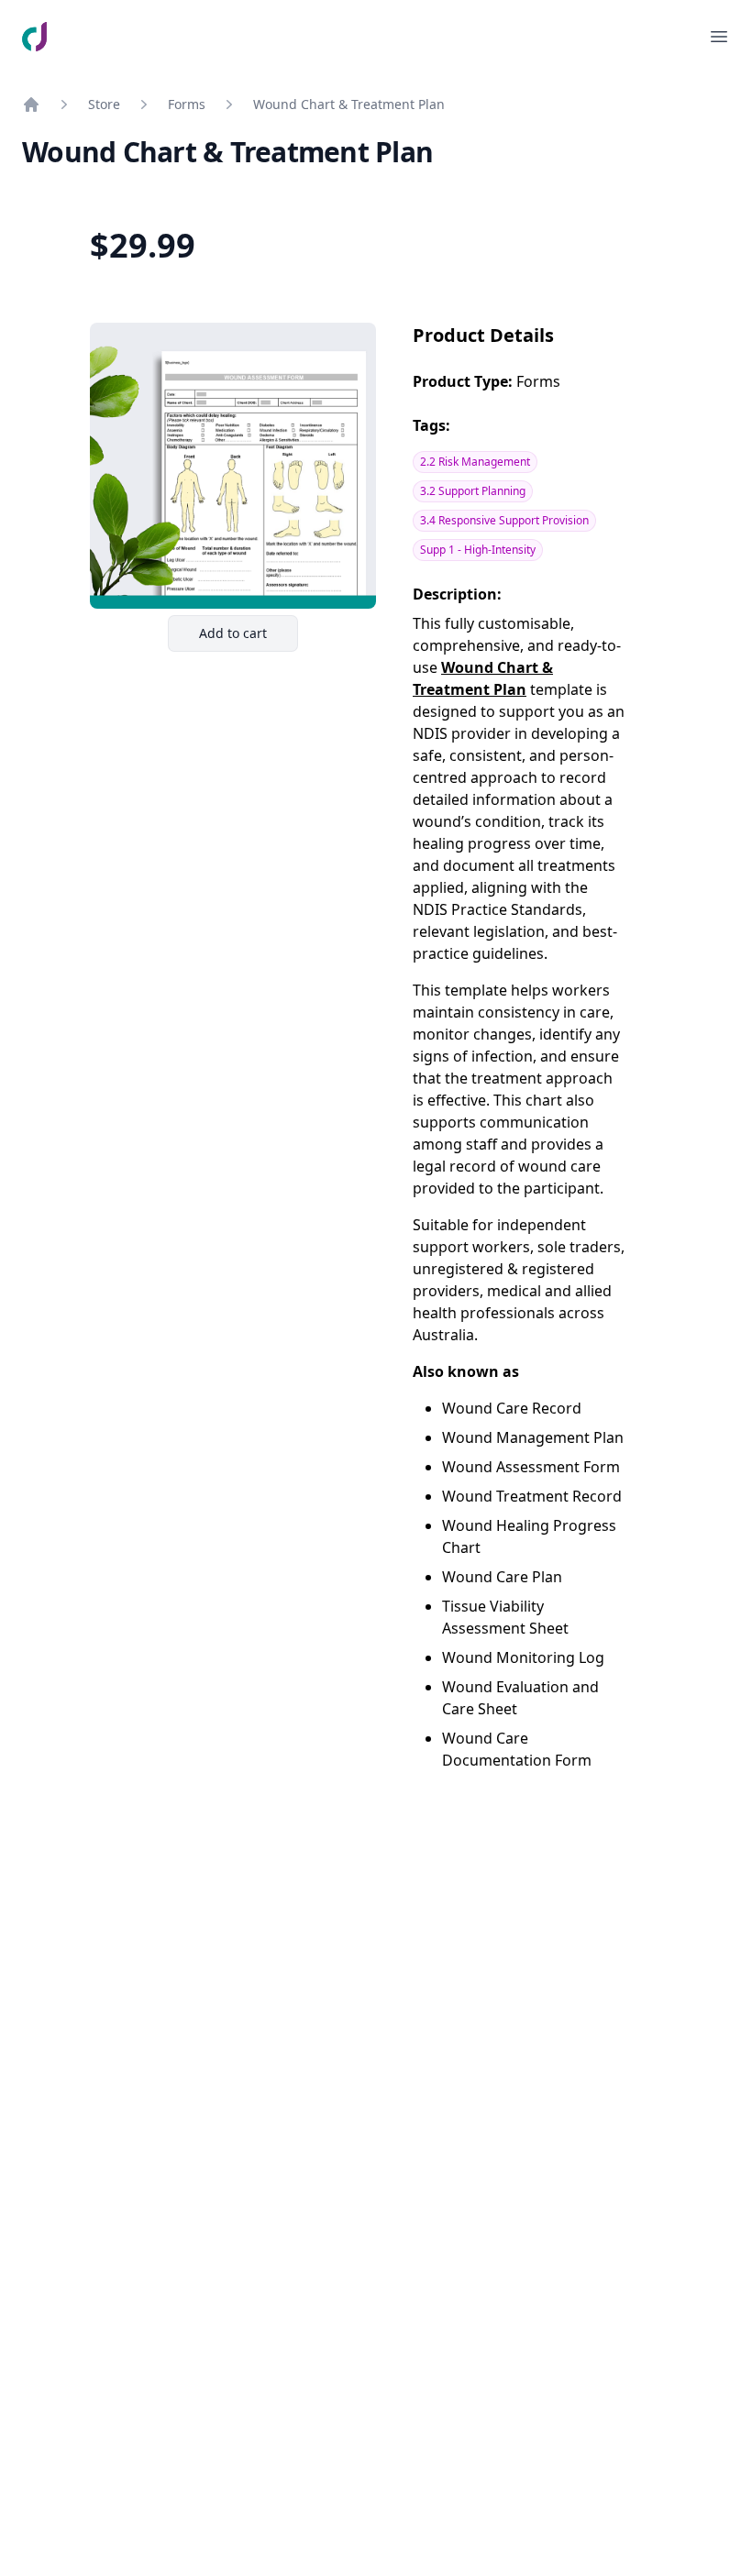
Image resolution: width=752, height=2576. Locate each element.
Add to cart (248, 638)
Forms (187, 104)
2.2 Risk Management (475, 462)
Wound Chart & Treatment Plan (349, 104)
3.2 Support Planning (473, 491)
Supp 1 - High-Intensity (478, 550)
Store (104, 104)
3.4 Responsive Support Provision (504, 520)
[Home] (31, 105)
